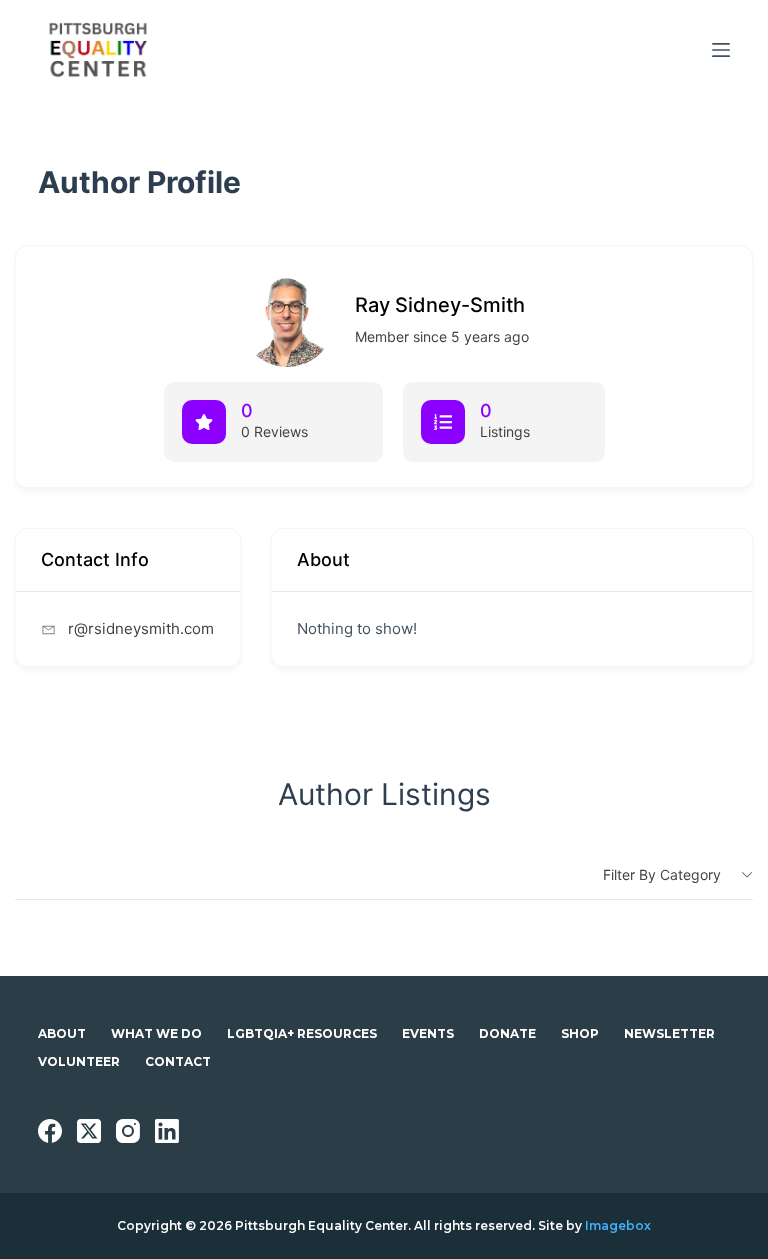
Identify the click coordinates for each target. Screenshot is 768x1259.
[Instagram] (128, 1131)
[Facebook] (50, 1131)
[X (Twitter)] (89, 1131)
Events (428, 1033)
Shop (580, 1033)
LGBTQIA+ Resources (302, 1033)
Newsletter (669, 1033)
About (62, 1033)
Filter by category (662, 874)
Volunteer (79, 1061)
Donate (507, 1033)
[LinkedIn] (167, 1131)
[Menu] (721, 50)
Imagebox (618, 1225)
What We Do (156, 1033)
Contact (178, 1061)
